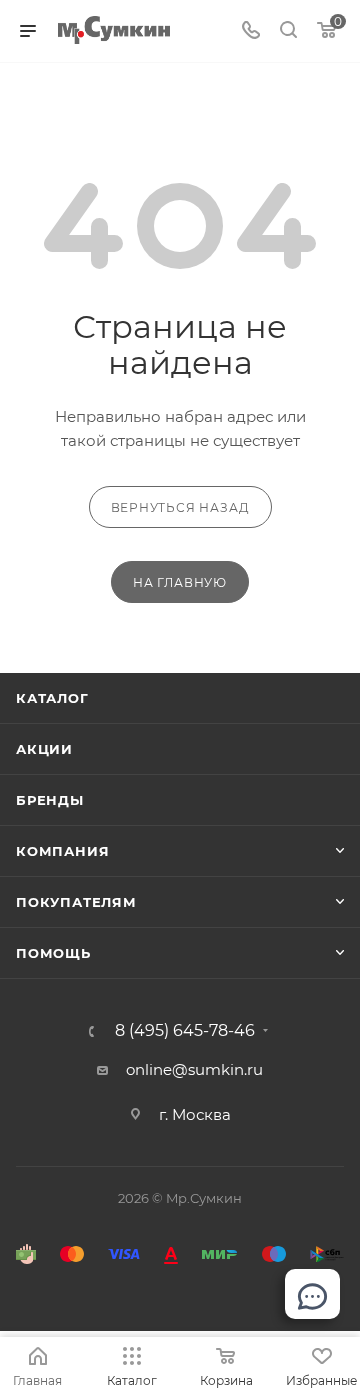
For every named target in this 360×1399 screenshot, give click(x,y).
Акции (44, 749)
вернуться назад (180, 507)
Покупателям (76, 902)
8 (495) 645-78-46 (185, 1031)
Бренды (50, 800)
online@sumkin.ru (194, 1069)
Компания (62, 851)
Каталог (52, 698)
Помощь (53, 953)
